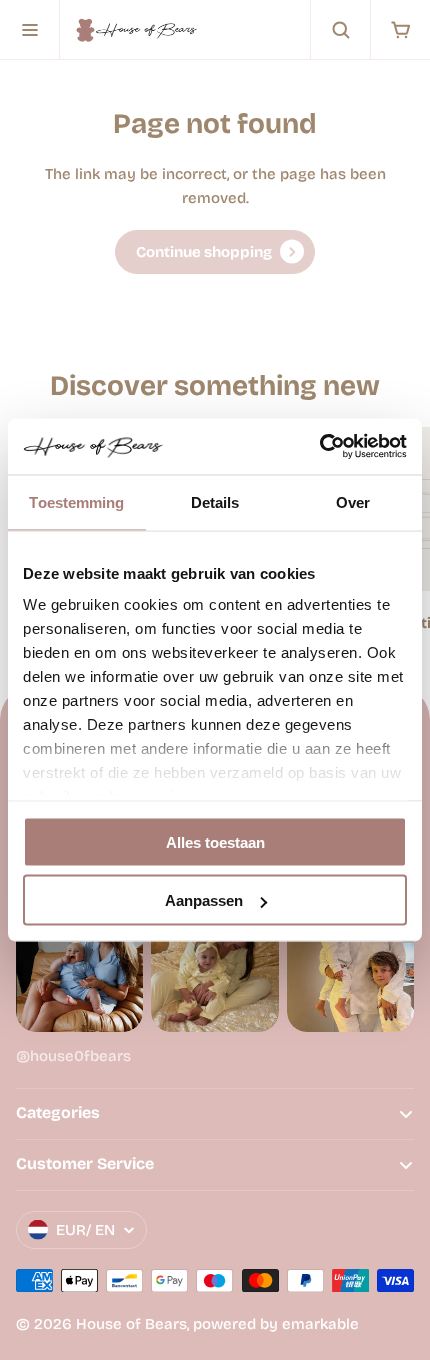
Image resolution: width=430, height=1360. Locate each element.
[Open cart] (400, 30)
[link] (215, 252)
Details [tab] (215, 501)
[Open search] (340, 30)
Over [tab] (353, 501)
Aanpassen (204, 900)
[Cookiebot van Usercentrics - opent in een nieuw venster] (319, 447)
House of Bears (131, 1324)
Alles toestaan (215, 841)
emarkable (320, 1324)
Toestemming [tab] (76, 501)
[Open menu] (30, 30)
